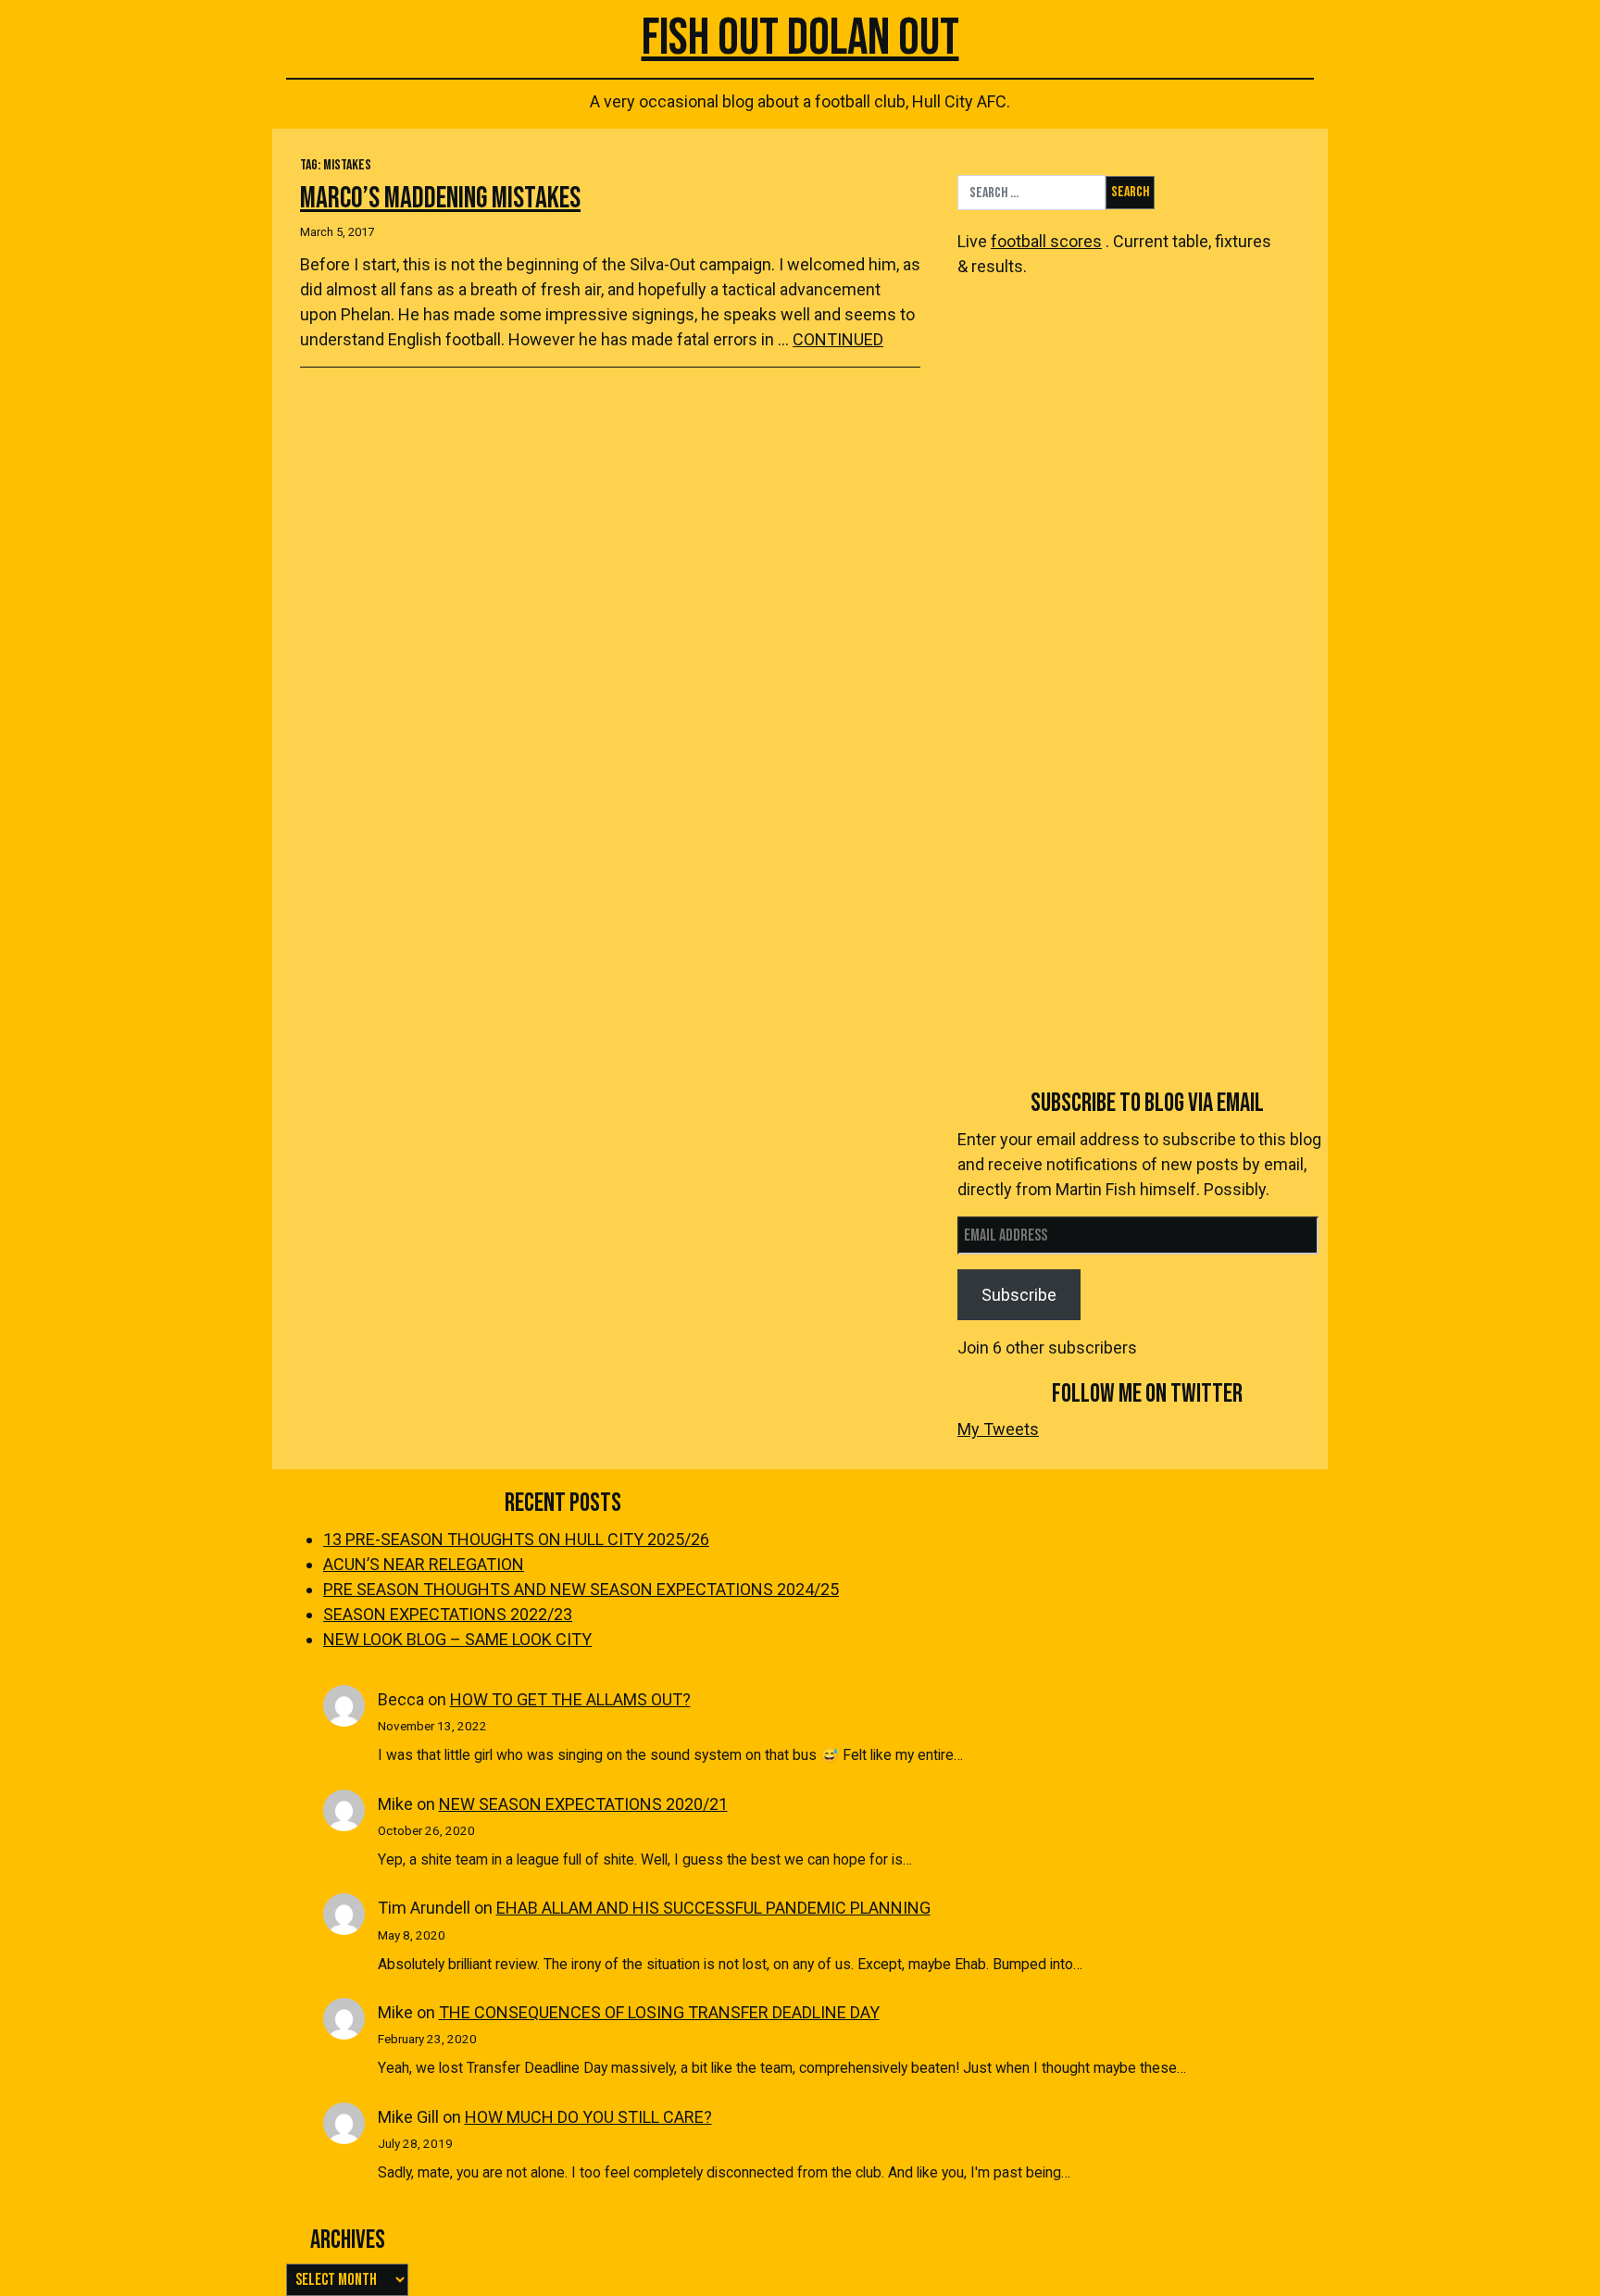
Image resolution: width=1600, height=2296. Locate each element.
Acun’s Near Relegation (424, 1564)
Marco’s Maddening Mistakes (440, 199)
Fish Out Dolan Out (800, 38)
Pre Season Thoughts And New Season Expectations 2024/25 (581, 1589)
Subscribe (1019, 1295)
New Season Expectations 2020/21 (583, 1804)
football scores (1046, 241)
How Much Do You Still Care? (588, 2117)
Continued (838, 339)
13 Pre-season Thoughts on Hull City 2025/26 (516, 1539)
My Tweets (998, 1429)
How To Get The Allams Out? (570, 1699)
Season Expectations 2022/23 (448, 1614)
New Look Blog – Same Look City (457, 1639)
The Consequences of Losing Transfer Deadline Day (659, 2012)
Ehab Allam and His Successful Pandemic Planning (713, 1908)
